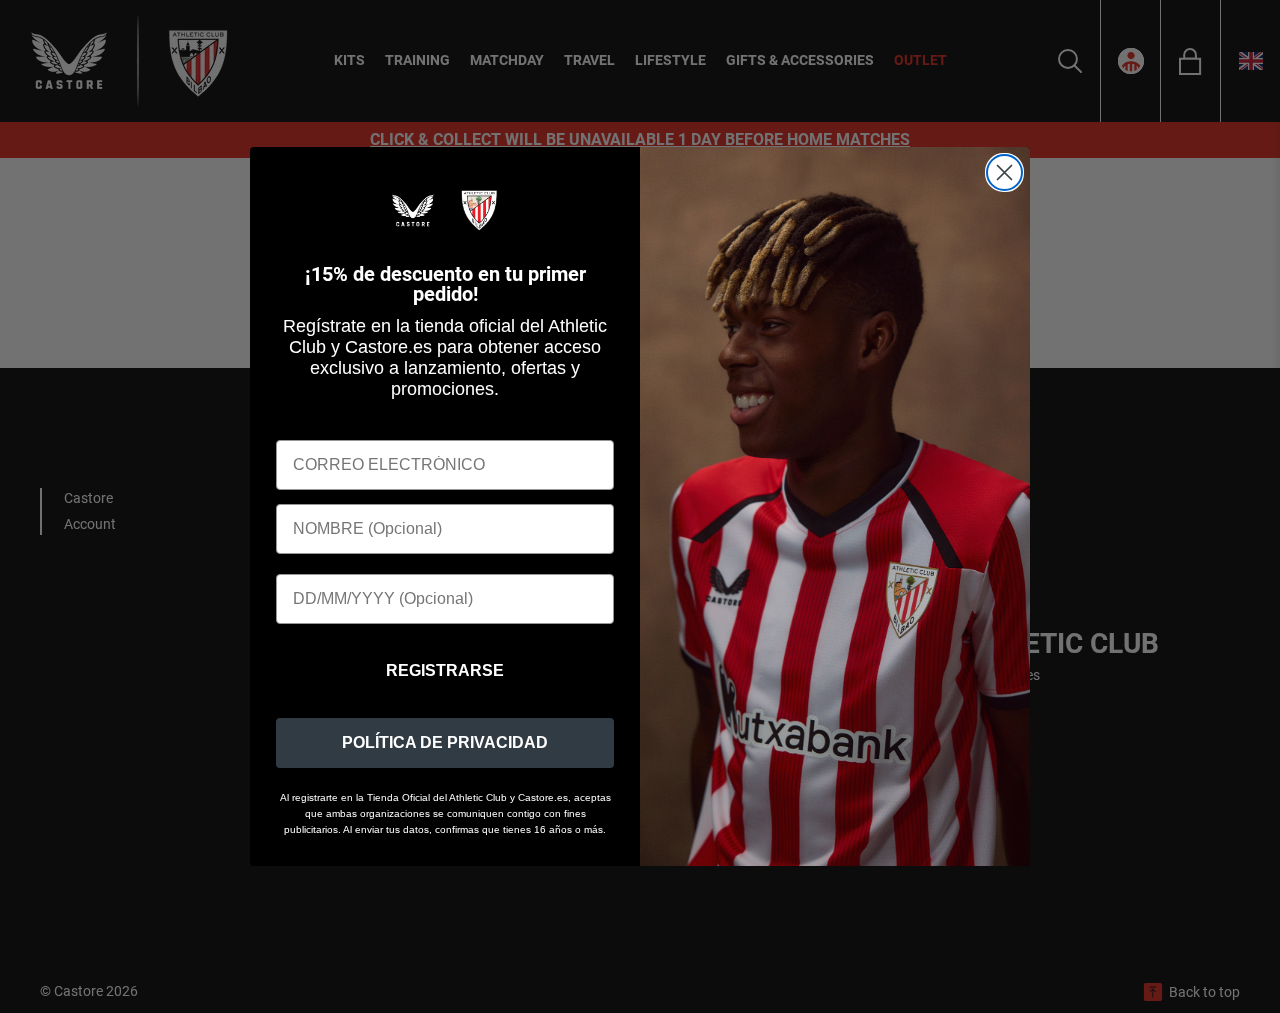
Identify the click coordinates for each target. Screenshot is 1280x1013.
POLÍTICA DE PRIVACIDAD (445, 742)
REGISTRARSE (445, 670)
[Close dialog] (1004, 172)
